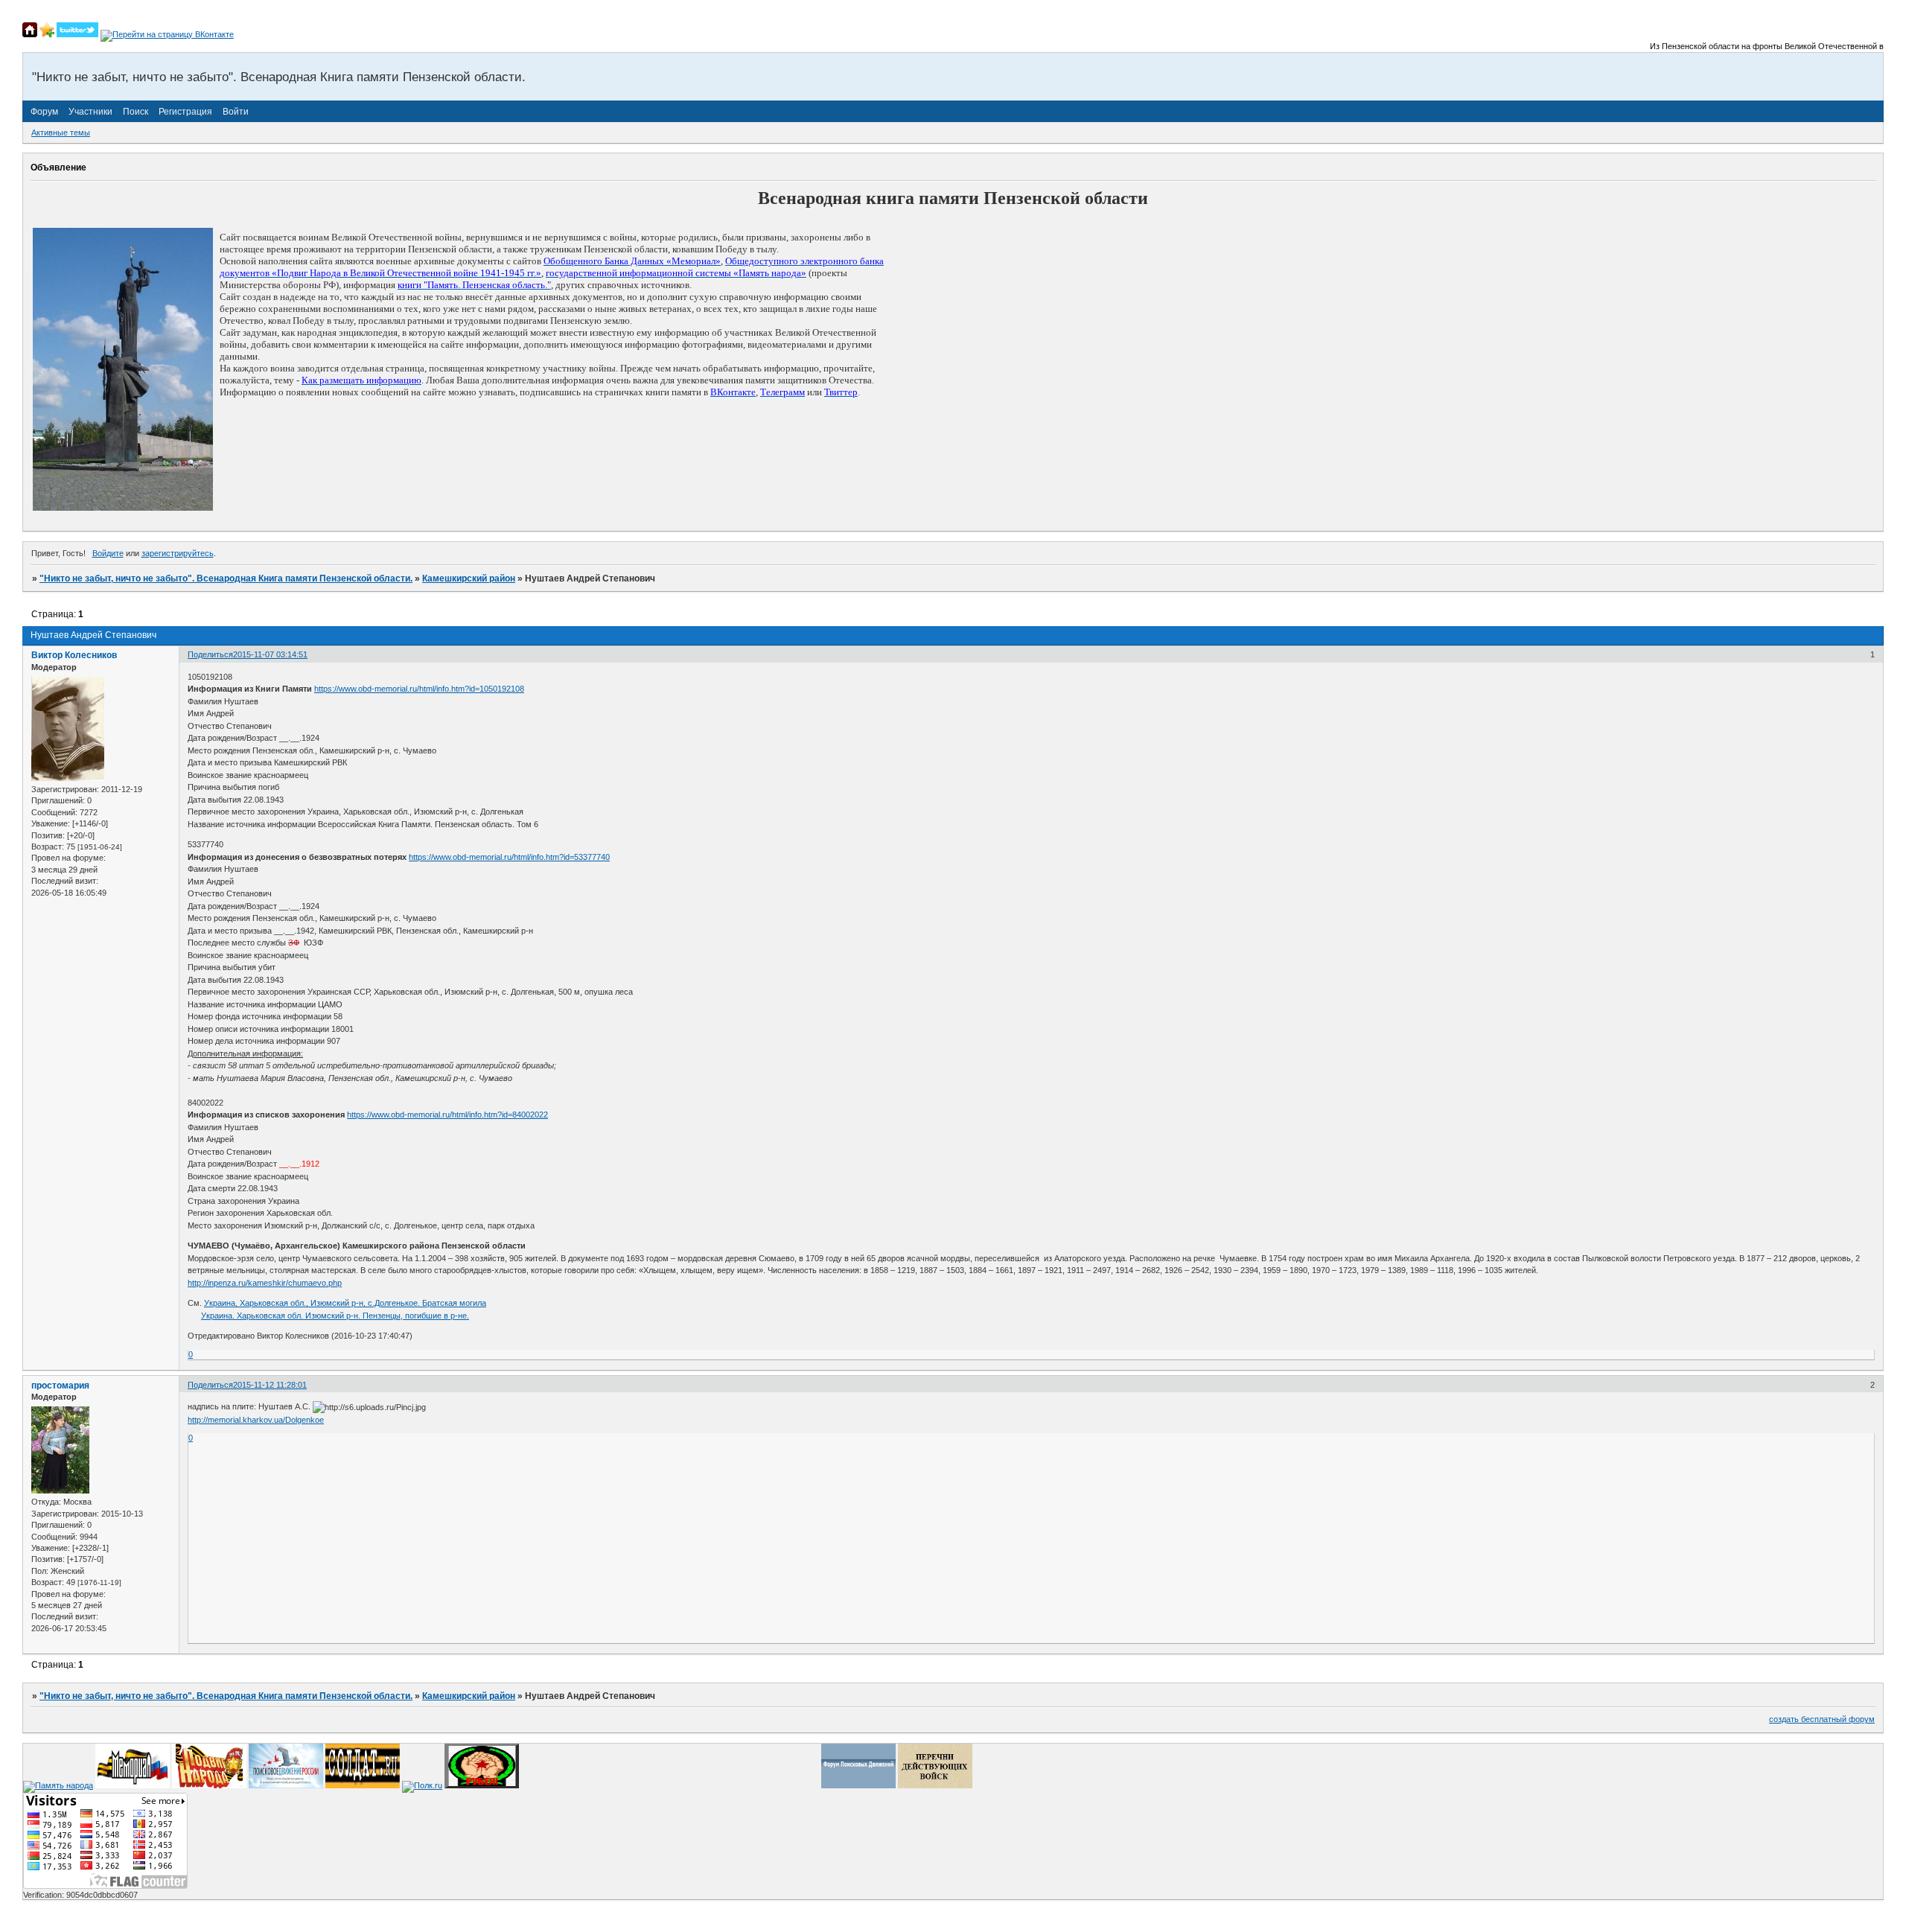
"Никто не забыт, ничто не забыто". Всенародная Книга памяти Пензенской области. (226, 578)
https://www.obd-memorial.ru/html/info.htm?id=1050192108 (419, 689)
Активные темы (61, 133)
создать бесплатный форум (1822, 1719)
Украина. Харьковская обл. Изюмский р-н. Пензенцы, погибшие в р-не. (335, 1316)
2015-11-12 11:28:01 (270, 1385)
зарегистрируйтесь (178, 553)
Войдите (108, 553)
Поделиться (210, 654)
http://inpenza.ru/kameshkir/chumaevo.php (265, 1283)
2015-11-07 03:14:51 (270, 654)
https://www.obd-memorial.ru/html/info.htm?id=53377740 (509, 857)
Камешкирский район (469, 578)
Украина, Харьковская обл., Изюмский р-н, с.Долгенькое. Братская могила (345, 1303)
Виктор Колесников (74, 655)
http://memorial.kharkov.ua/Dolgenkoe (256, 1420)
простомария (60, 1386)
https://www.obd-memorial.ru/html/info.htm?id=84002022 (447, 1115)
